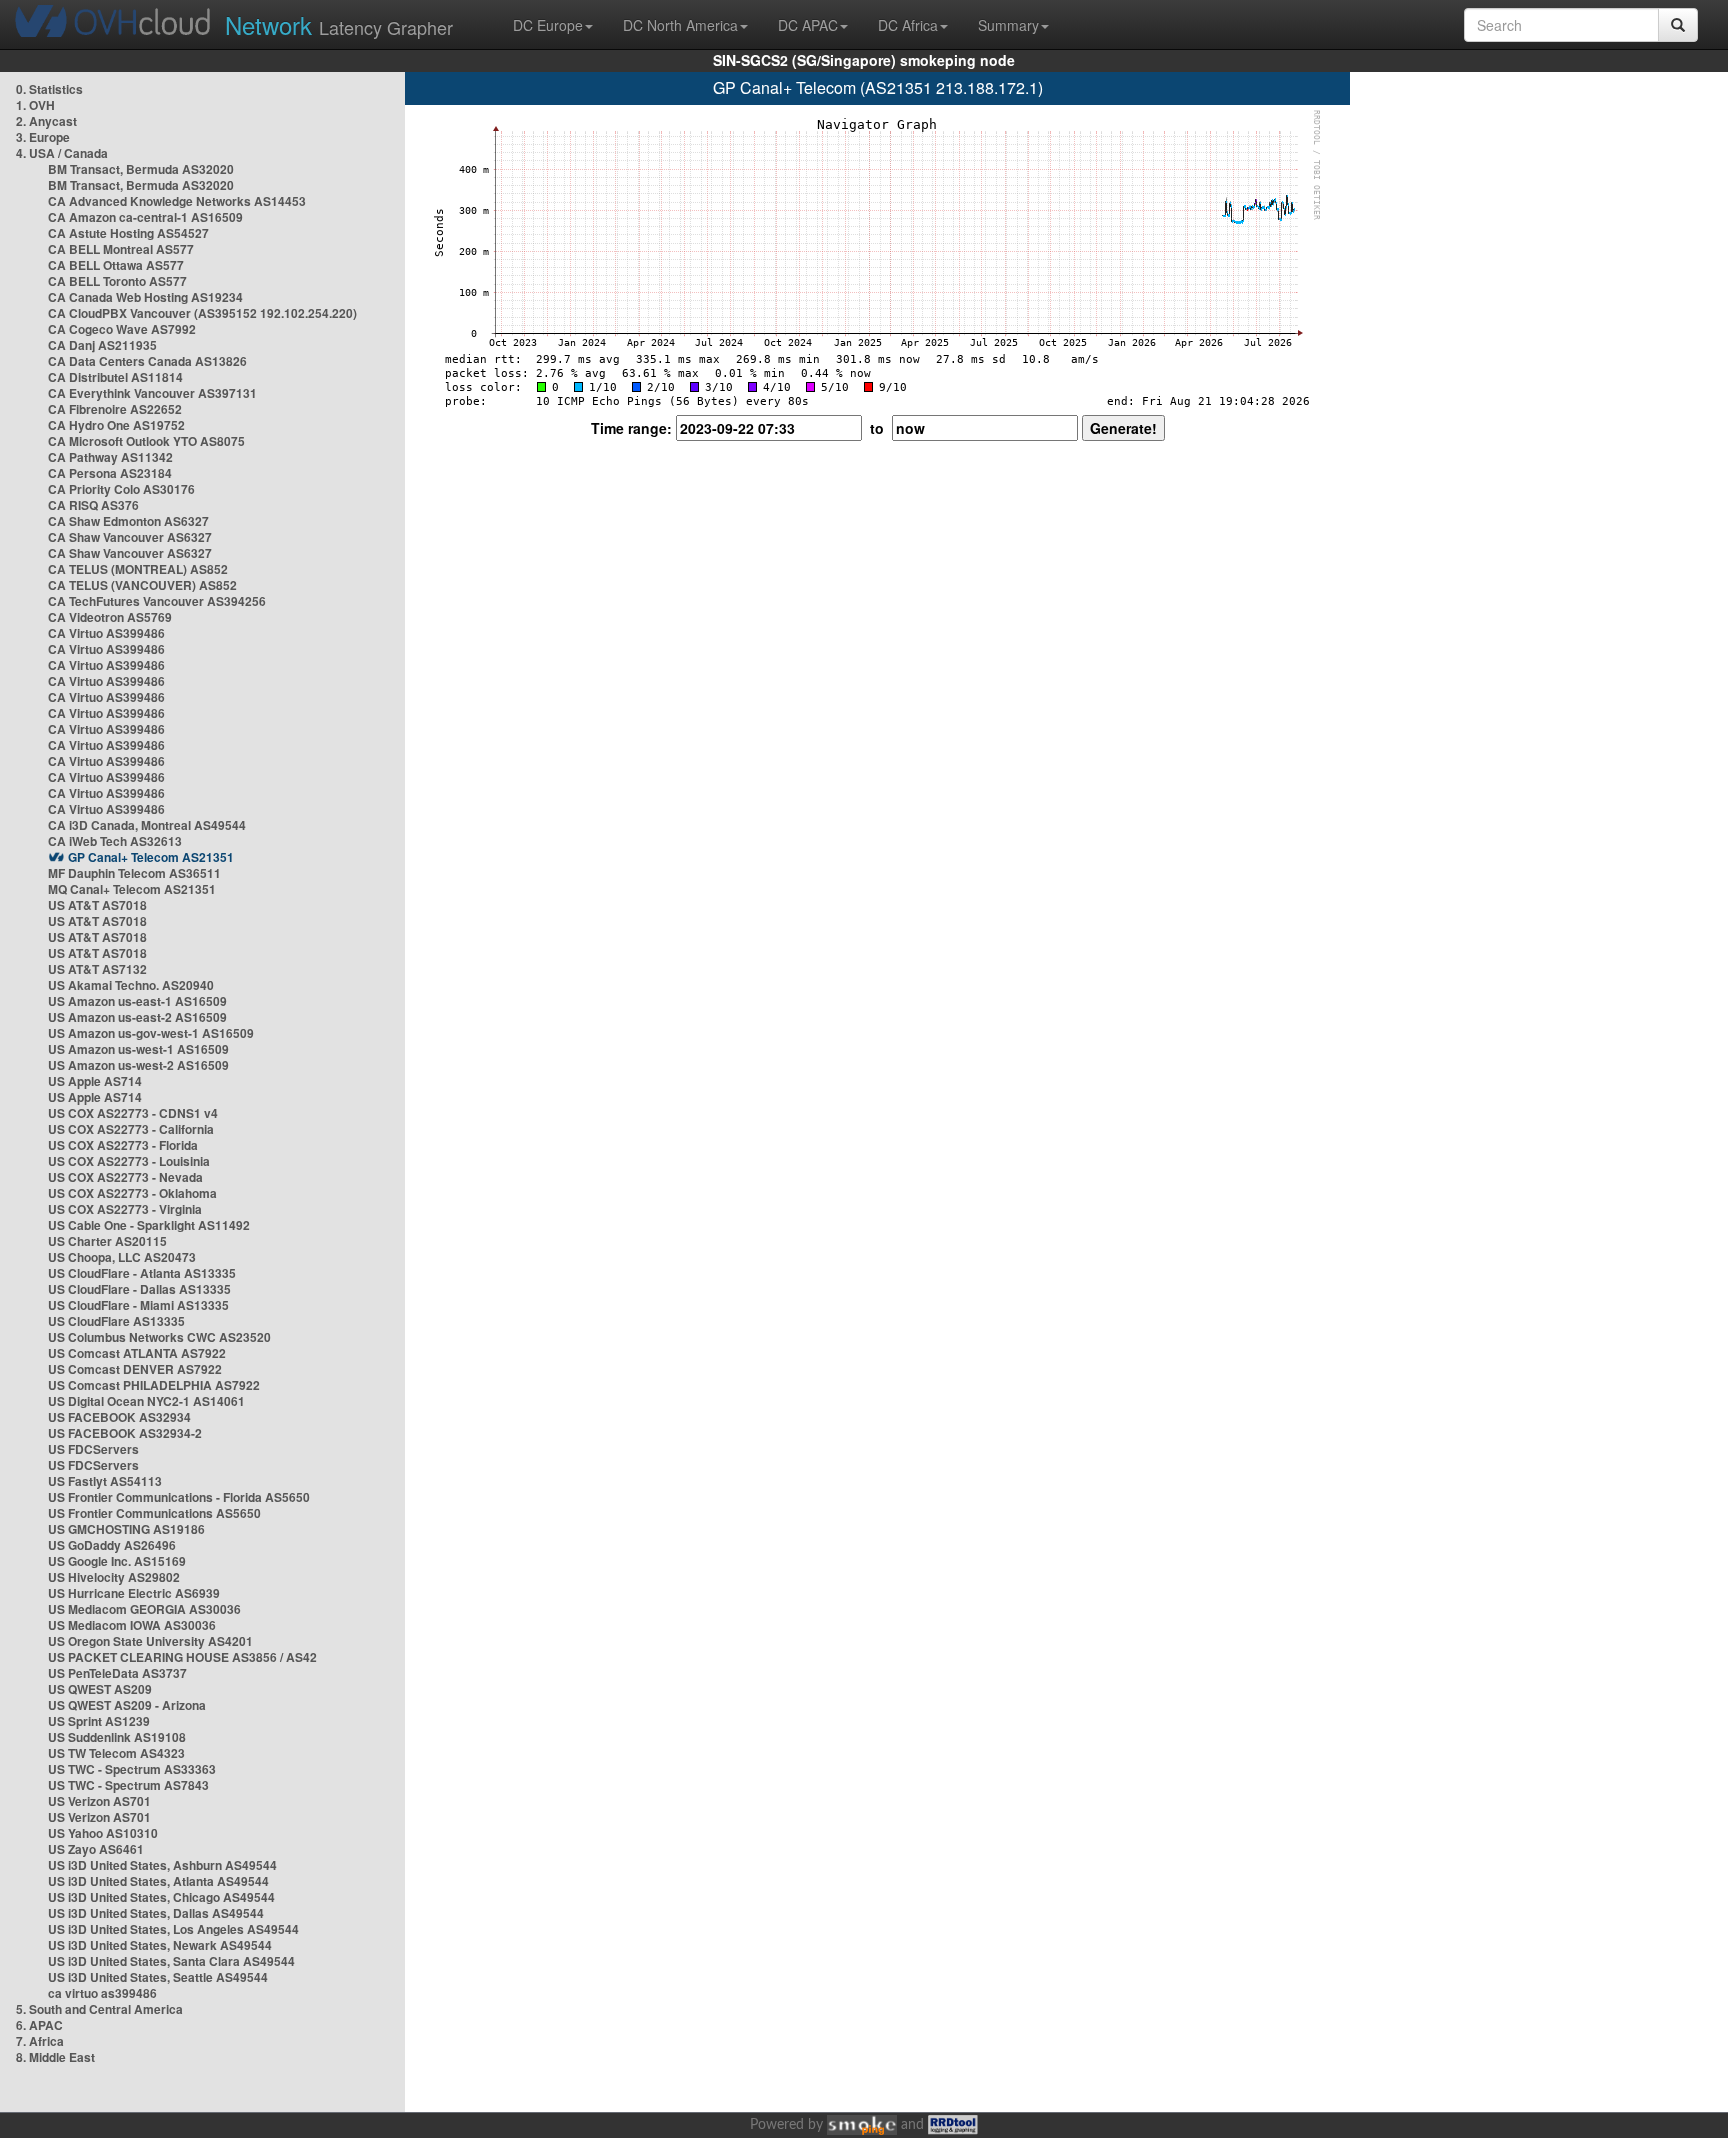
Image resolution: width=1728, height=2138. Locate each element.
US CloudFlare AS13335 (116, 1321)
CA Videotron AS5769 (110, 617)
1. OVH (35, 105)
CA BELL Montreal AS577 (121, 249)
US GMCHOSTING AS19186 (126, 1529)
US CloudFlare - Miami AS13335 (138, 1305)
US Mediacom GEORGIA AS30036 (144, 1609)
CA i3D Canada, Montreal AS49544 (147, 825)
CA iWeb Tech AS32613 (115, 841)
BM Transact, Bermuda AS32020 (141, 169)
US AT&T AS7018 (97, 905)
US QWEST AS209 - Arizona (127, 1705)
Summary (1008, 25)
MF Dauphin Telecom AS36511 (134, 873)
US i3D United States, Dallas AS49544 (156, 1913)
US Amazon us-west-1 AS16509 (138, 1049)
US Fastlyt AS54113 (105, 1481)
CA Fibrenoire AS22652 (115, 409)
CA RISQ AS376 (93, 505)
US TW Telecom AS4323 (116, 1753)
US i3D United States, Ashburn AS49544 (162, 1865)
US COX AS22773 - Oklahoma (132, 1193)
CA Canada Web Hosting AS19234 (145, 297)
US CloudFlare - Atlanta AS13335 (142, 1273)
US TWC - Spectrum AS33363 (132, 1769)
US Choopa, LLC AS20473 (122, 1257)
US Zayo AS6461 (96, 1849)
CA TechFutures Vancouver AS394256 (157, 601)
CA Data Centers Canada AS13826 (147, 361)
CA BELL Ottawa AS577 (116, 265)
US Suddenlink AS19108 (117, 1737)
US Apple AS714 (95, 1081)
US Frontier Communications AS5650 (154, 1513)
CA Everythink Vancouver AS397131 (152, 393)
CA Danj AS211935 (102, 345)
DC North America (680, 25)
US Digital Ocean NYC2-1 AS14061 (146, 1401)
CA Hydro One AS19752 (116, 425)
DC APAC (808, 25)
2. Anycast (46, 121)
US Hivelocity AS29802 (114, 1577)
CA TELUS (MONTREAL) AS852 (138, 569)
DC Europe (548, 25)
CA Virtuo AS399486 (106, 633)
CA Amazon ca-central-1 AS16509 (145, 217)
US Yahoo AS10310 (103, 1833)
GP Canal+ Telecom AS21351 (151, 857)
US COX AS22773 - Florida (123, 1145)
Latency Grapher (339, 24)
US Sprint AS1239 (99, 1721)
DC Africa (908, 25)
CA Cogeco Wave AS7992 (122, 329)
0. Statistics (49, 89)
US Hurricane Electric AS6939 (134, 1593)
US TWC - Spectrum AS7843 (128, 1785)
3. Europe (43, 137)
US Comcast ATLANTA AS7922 (137, 1353)
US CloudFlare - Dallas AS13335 (139, 1289)
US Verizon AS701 (99, 1801)
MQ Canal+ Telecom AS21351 (132, 889)
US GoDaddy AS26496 (112, 1545)
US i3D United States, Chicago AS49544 (161, 1897)
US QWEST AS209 (100, 1689)
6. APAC (39, 2025)
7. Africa (40, 2041)
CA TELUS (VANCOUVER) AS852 (142, 585)
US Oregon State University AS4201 (150, 1641)
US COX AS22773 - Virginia (125, 1209)
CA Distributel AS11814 (115, 377)
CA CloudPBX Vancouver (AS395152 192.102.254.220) (202, 313)
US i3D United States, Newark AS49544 (160, 1945)
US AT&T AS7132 (97, 969)
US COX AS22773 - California (131, 1129)
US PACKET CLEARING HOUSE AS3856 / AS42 (182, 1657)
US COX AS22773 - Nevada (125, 1177)
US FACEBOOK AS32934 (119, 1417)
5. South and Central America (99, 2009)
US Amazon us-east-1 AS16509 (137, 1001)
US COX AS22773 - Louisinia (129, 1161)
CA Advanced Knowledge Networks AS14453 (177, 201)
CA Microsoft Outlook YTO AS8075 (146, 441)
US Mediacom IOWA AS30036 (132, 1625)
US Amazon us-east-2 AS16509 (137, 1017)
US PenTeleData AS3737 (117, 1673)
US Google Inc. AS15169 (117, 1561)
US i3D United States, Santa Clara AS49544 (171, 1961)
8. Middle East (55, 2057)
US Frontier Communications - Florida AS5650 (179, 1497)
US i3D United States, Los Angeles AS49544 (173, 1929)
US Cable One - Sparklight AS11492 (149, 1225)
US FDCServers (93, 1449)
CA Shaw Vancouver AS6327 (130, 537)
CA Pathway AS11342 (110, 457)
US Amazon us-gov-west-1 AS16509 (151, 1033)
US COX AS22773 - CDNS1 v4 (133, 1113)
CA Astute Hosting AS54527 (128, 233)
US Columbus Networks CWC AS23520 (159, 1337)
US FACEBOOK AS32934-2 (125, 1433)
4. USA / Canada (62, 153)
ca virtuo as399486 (102, 1993)
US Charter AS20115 (107, 1241)
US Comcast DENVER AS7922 (135, 1369)
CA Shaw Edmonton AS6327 (128, 521)
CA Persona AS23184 (110, 473)
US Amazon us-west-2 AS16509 (138, 1065)
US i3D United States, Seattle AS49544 (158, 1977)
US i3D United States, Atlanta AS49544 (158, 1881)
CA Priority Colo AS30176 (121, 489)
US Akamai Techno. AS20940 (131, 985)
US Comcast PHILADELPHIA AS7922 (154, 1385)
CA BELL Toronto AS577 (117, 281)
